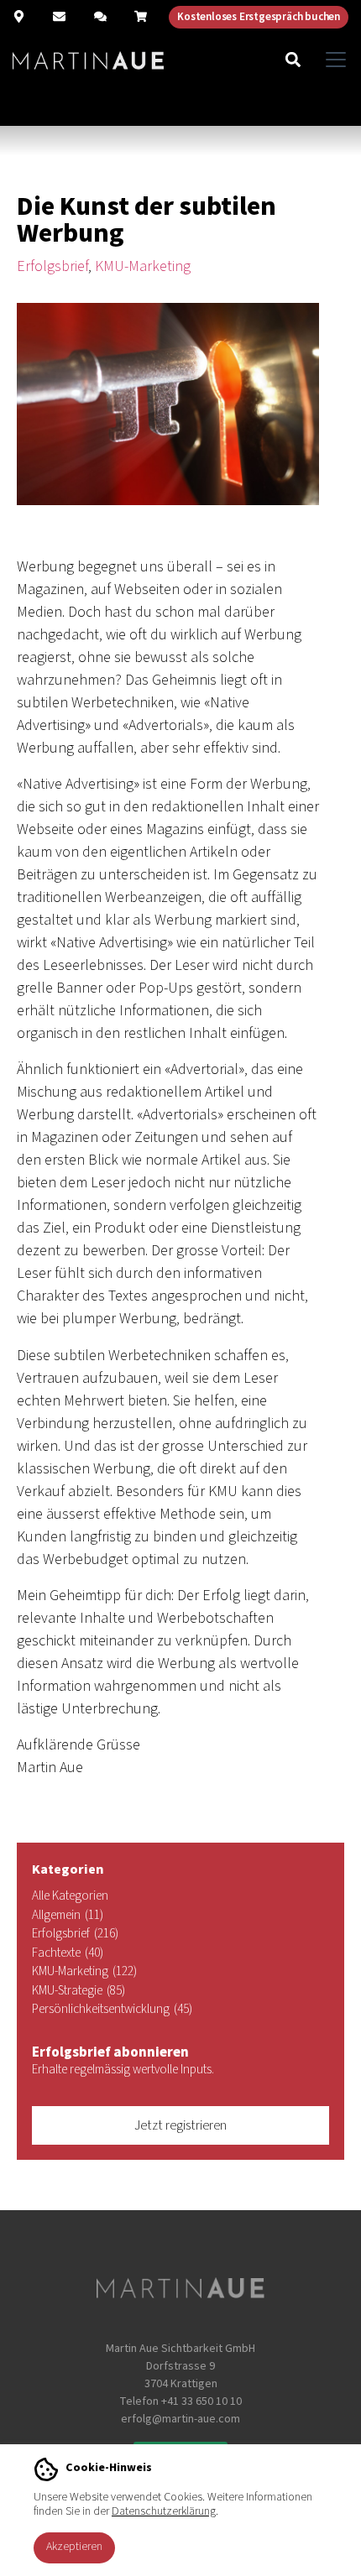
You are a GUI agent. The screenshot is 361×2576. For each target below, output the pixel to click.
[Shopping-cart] (141, 16)
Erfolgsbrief (52, 266)
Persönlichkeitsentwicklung (112, 2009)
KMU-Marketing (143, 266)
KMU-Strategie (78, 1991)
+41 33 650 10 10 (201, 2401)
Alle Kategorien (70, 1896)
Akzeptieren (74, 2547)
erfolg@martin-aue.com (180, 2419)
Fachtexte (68, 1953)
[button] (293, 59)
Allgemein (68, 1915)
